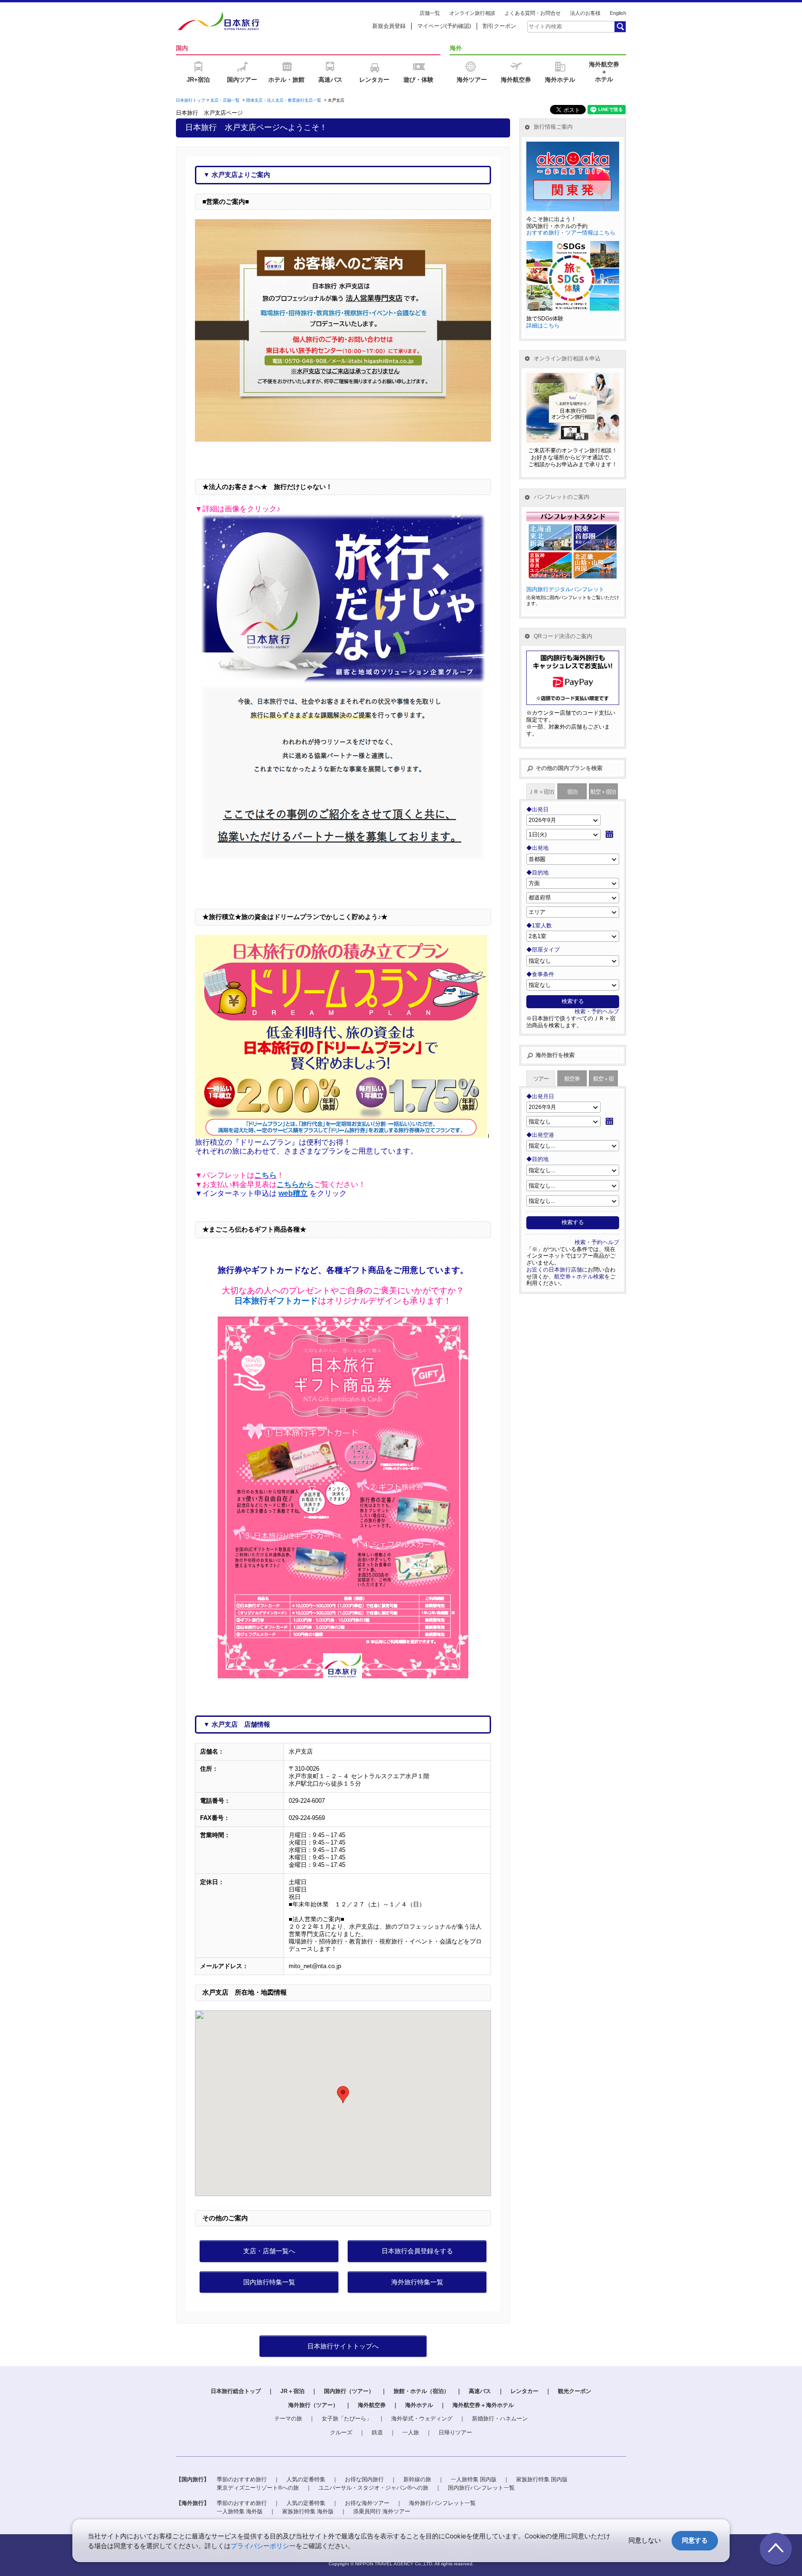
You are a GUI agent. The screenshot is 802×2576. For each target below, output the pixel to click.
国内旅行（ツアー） (349, 2391)
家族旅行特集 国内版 (542, 2479)
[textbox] (570, 26)
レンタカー (524, 2391)
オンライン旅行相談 (472, 13)
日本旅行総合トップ (236, 2391)
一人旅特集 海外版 (240, 2511)
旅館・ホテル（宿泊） (421, 2391)
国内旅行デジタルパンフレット (565, 589)
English (618, 13)
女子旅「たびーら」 (347, 2419)
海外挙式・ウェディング (422, 2419)
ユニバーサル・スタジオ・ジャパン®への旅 (373, 2488)
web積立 (293, 1193)
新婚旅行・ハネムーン (500, 2419)
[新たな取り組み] (343, 696)
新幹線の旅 (417, 2479)
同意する (695, 2540)
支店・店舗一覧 (225, 100)
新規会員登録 (389, 26)
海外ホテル (419, 2405)
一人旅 (411, 2433)
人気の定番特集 (306, 2479)
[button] (343, 2095)
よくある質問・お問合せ (533, 13)
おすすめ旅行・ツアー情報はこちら (571, 233)
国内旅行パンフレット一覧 (481, 2488)
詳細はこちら (543, 326)
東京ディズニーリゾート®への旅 (258, 2488)
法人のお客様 (585, 13)
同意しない (645, 2540)
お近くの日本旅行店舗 (554, 1270)
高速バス (480, 2391)
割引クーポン (499, 26)
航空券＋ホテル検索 (579, 1277)
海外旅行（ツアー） (313, 2405)
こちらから (295, 1184)
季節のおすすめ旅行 (242, 2479)
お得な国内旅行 (364, 2479)
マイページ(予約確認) (444, 26)
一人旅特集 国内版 (474, 2479)
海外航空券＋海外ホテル (483, 2405)
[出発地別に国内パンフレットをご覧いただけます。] (573, 510)
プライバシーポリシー (263, 2546)
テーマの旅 (288, 2419)
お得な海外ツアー (367, 2503)
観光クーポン (575, 2391)
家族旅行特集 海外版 (308, 2511)
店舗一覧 (430, 13)
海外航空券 (372, 2405)
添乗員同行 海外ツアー (382, 2511)
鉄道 (377, 2433)
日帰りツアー (455, 2433)
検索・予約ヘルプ (597, 1011)
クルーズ (341, 2433)
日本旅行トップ (191, 100)
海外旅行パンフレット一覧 (442, 2503)
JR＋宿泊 (292, 2391)
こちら (265, 1175)
